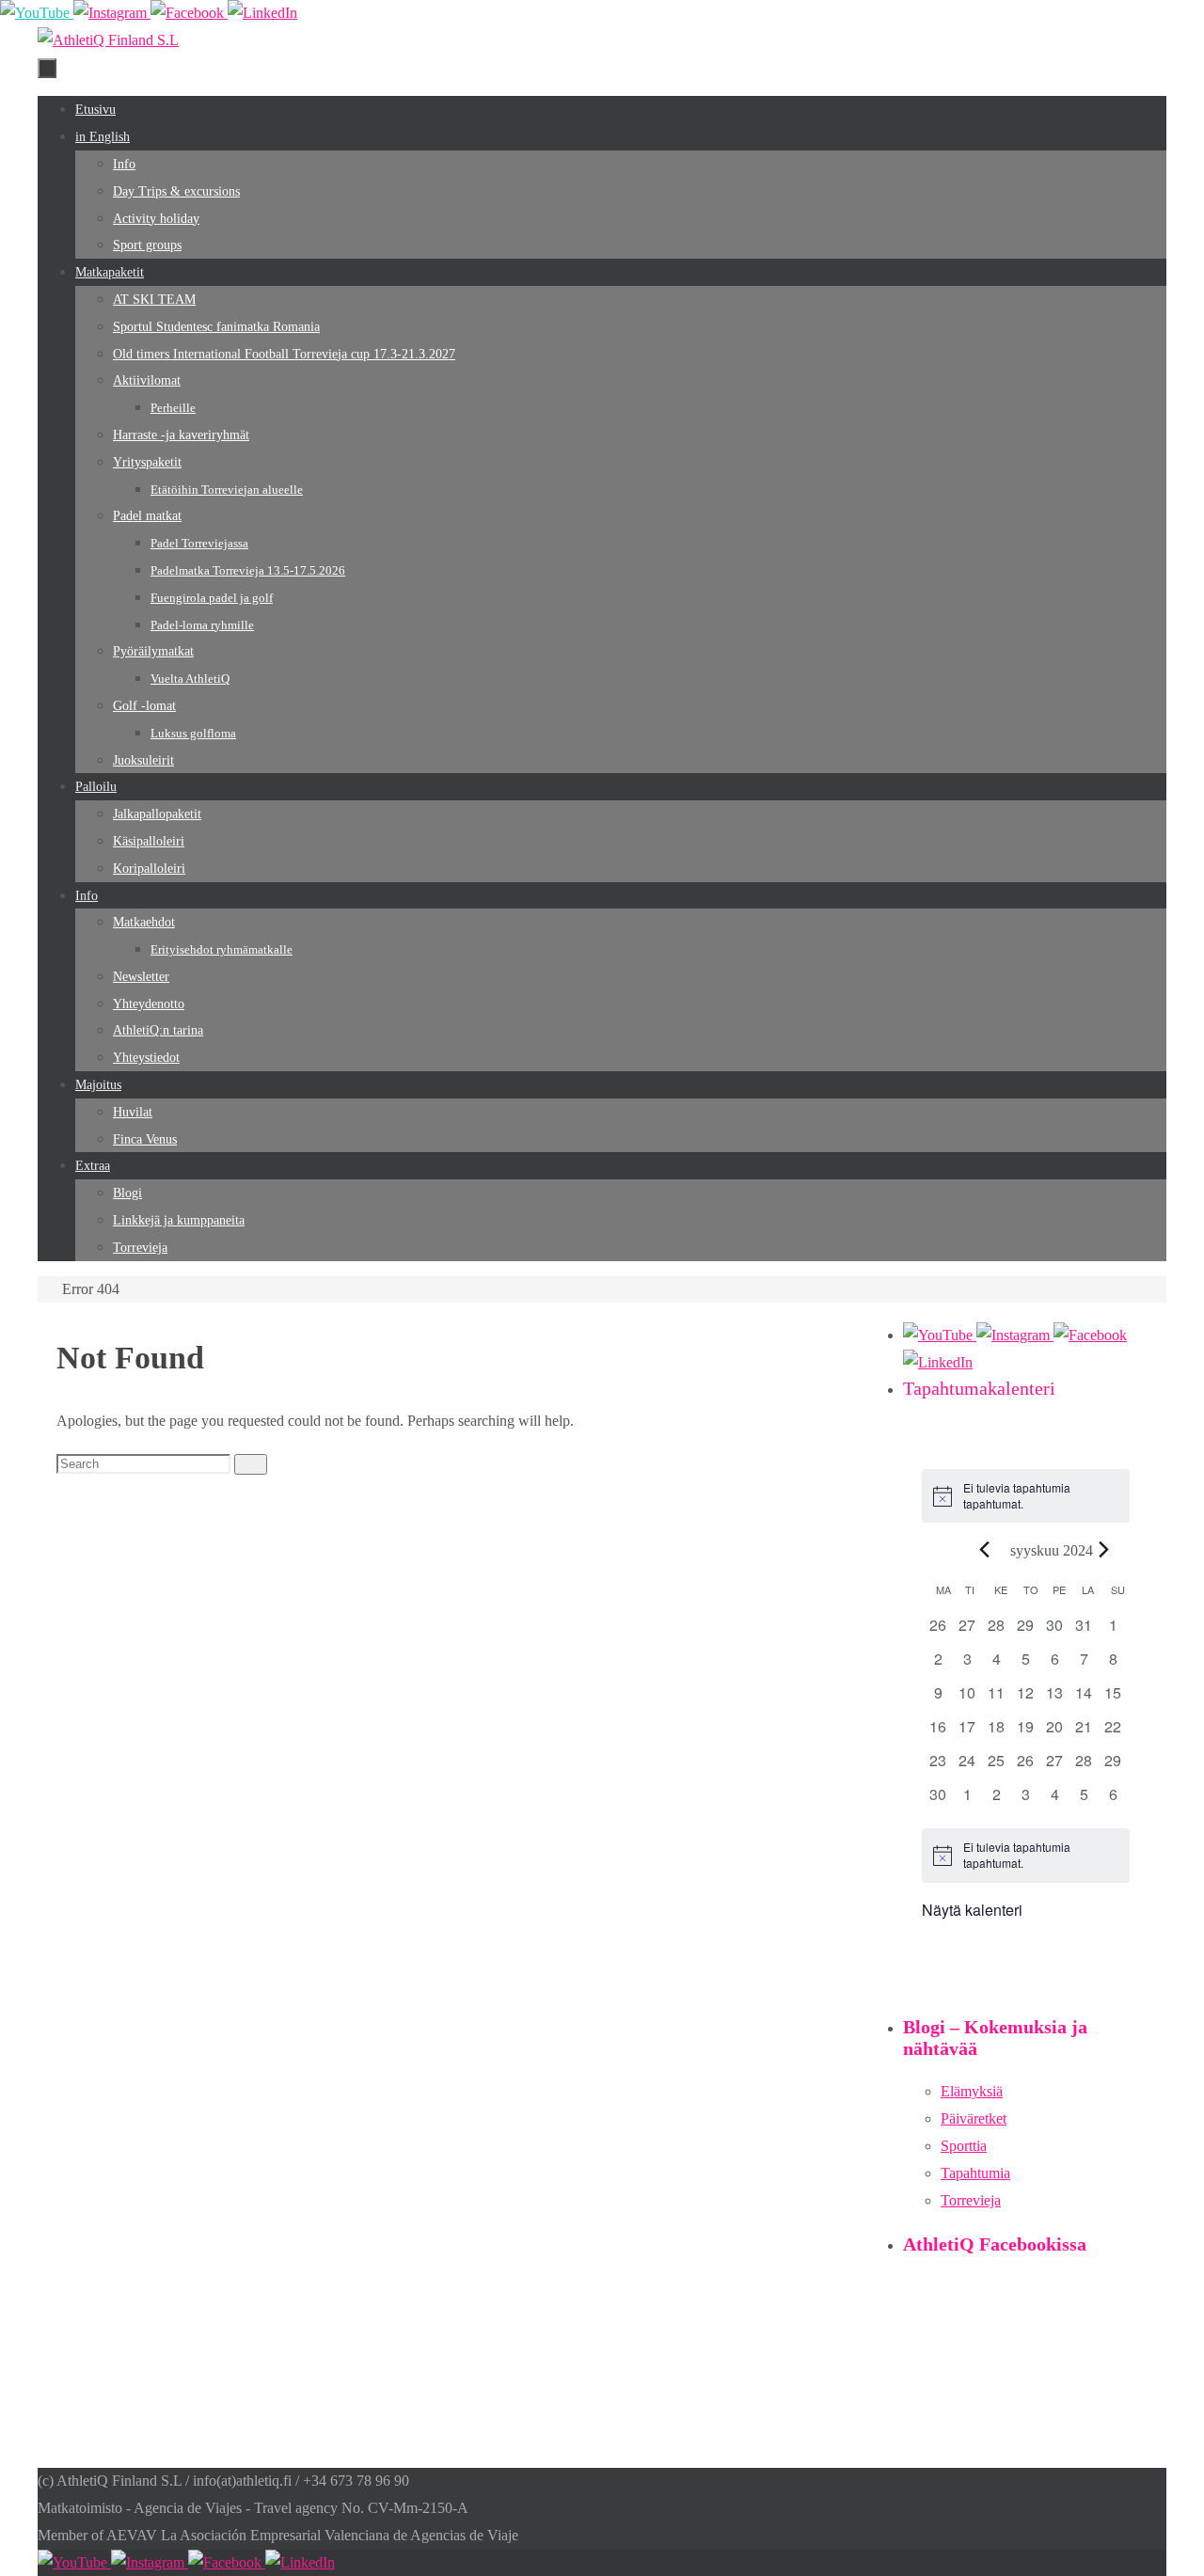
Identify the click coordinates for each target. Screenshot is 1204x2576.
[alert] (1026, 1496)
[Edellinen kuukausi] (985, 1549)
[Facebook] (189, 13)
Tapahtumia (975, 2173)
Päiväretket (974, 2118)
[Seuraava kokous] (1104, 1549)
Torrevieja (971, 2200)
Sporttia (964, 2146)
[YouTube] (37, 13)
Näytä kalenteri (972, 1910)
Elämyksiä (972, 2091)
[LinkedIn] (262, 13)
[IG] (112, 13)
